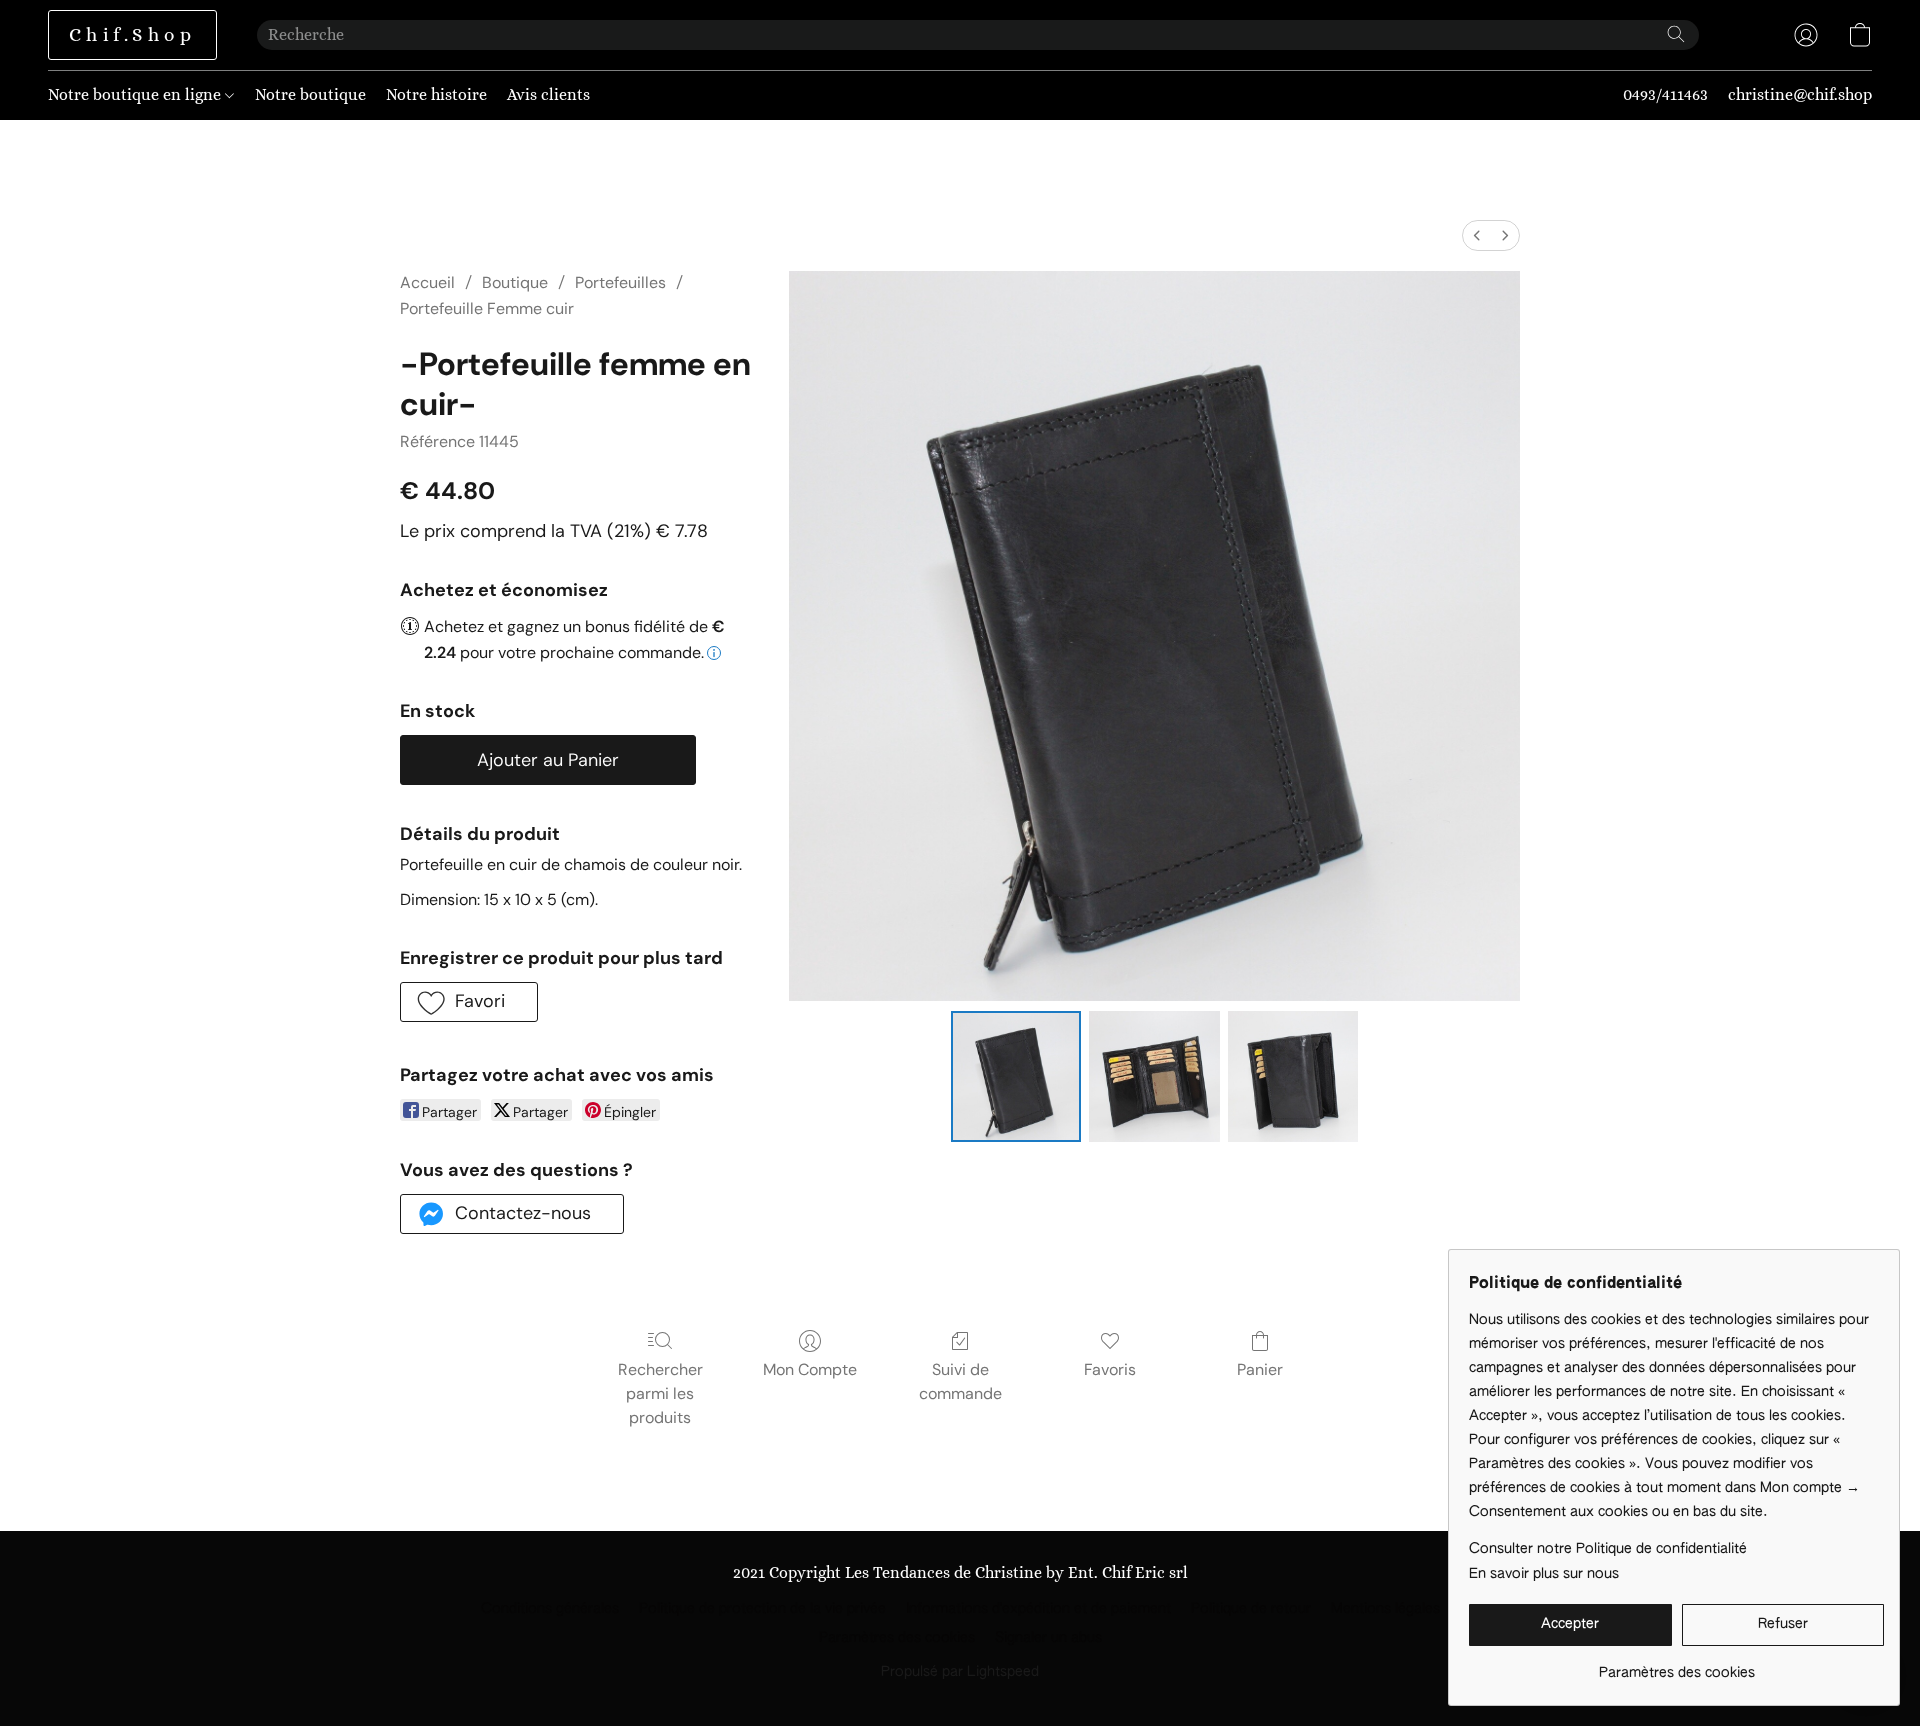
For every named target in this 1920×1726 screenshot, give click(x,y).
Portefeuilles (620, 282)
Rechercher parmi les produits (660, 1393)
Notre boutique (310, 94)
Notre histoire (436, 94)
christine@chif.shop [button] (1800, 94)
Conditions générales (550, 1609)
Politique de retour (1251, 1609)
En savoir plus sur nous (1544, 1574)
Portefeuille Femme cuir (487, 308)
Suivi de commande (960, 1381)
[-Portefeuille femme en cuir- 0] (1016, 1076)
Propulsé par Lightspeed (960, 1672)
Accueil (427, 282)
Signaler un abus (1048, 1638)
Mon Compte (810, 1369)
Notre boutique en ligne (136, 94)
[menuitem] (1477, 235)
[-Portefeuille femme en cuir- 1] (1154, 1076)
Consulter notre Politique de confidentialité (1608, 1549)
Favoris (1110, 1369)
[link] (1676, 1665)
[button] (132, 35)
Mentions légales (1385, 1609)
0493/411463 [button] (1665, 94)
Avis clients (548, 94)
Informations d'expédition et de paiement (1038, 1609)
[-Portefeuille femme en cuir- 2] (1293, 1076)
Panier (1260, 1369)
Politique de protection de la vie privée (762, 1609)
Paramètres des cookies (897, 1638)
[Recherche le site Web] (1676, 34)
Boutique (515, 282)
